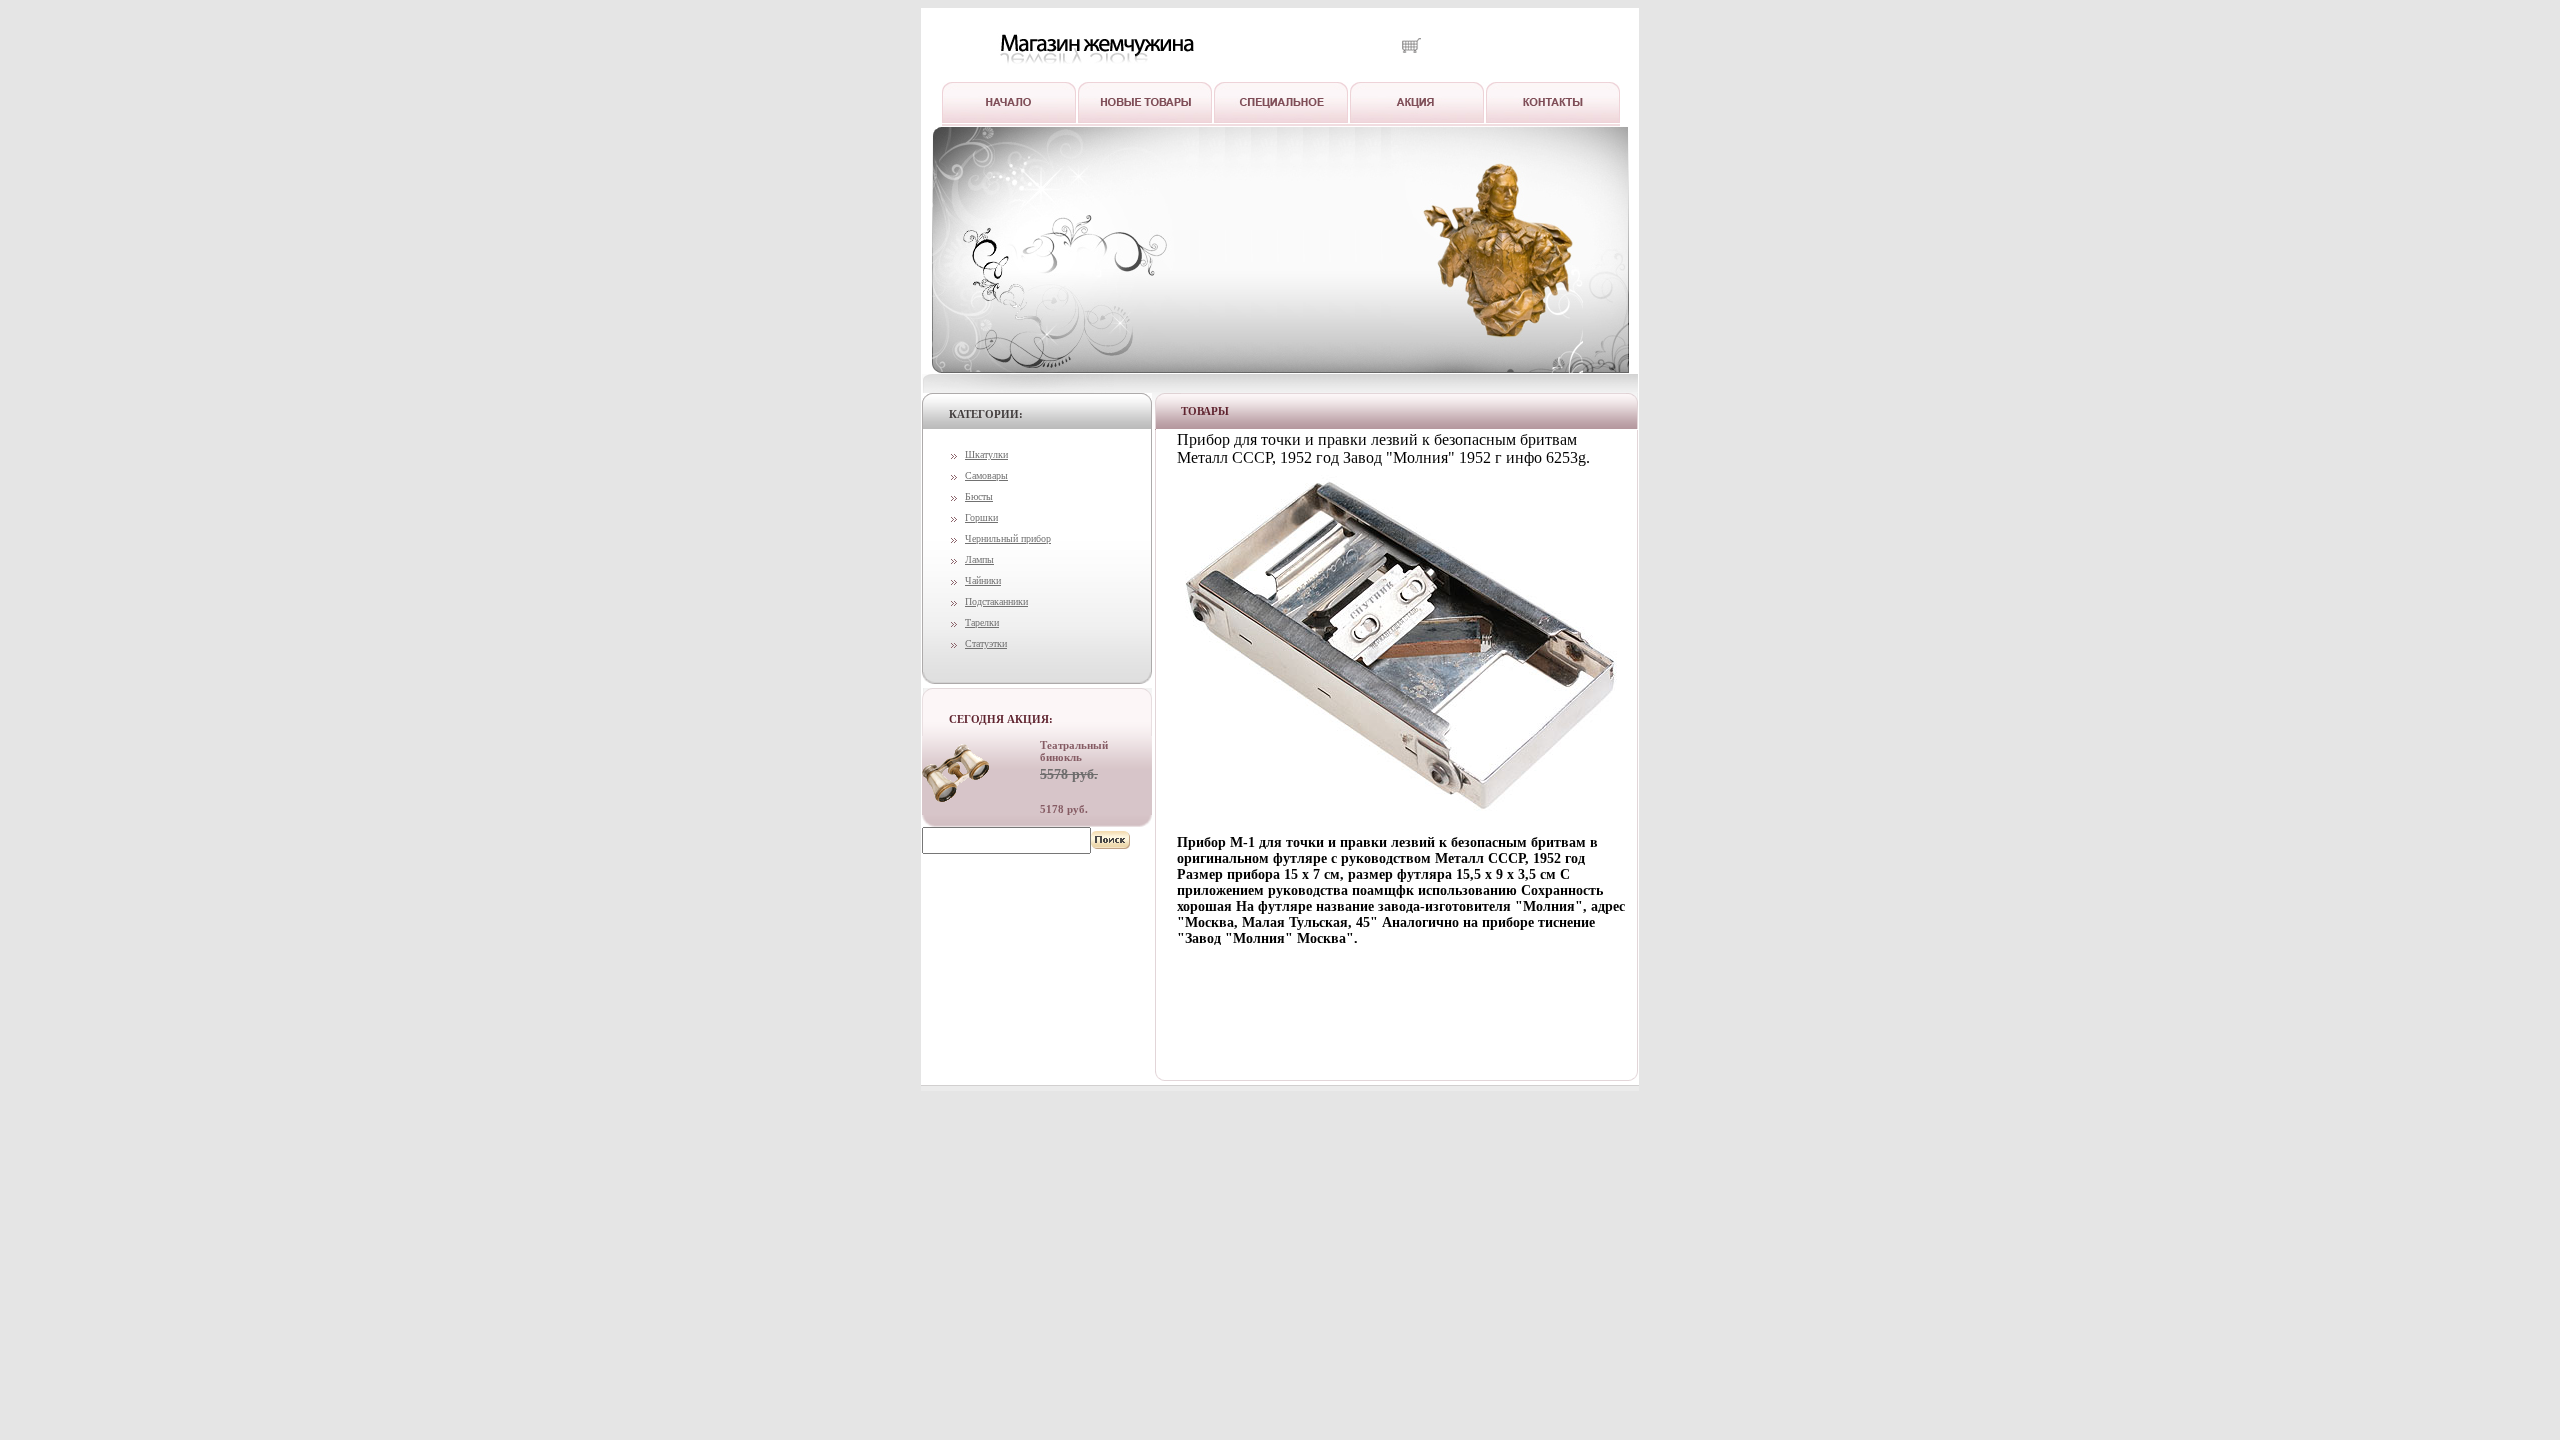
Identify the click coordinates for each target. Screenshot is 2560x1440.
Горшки (981, 517)
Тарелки (982, 622)
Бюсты (979, 496)
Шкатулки (986, 454)
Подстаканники (996, 601)
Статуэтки (986, 643)
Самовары (986, 475)
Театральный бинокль (1074, 751)
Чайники (983, 580)
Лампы (979, 559)
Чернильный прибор (1008, 538)
